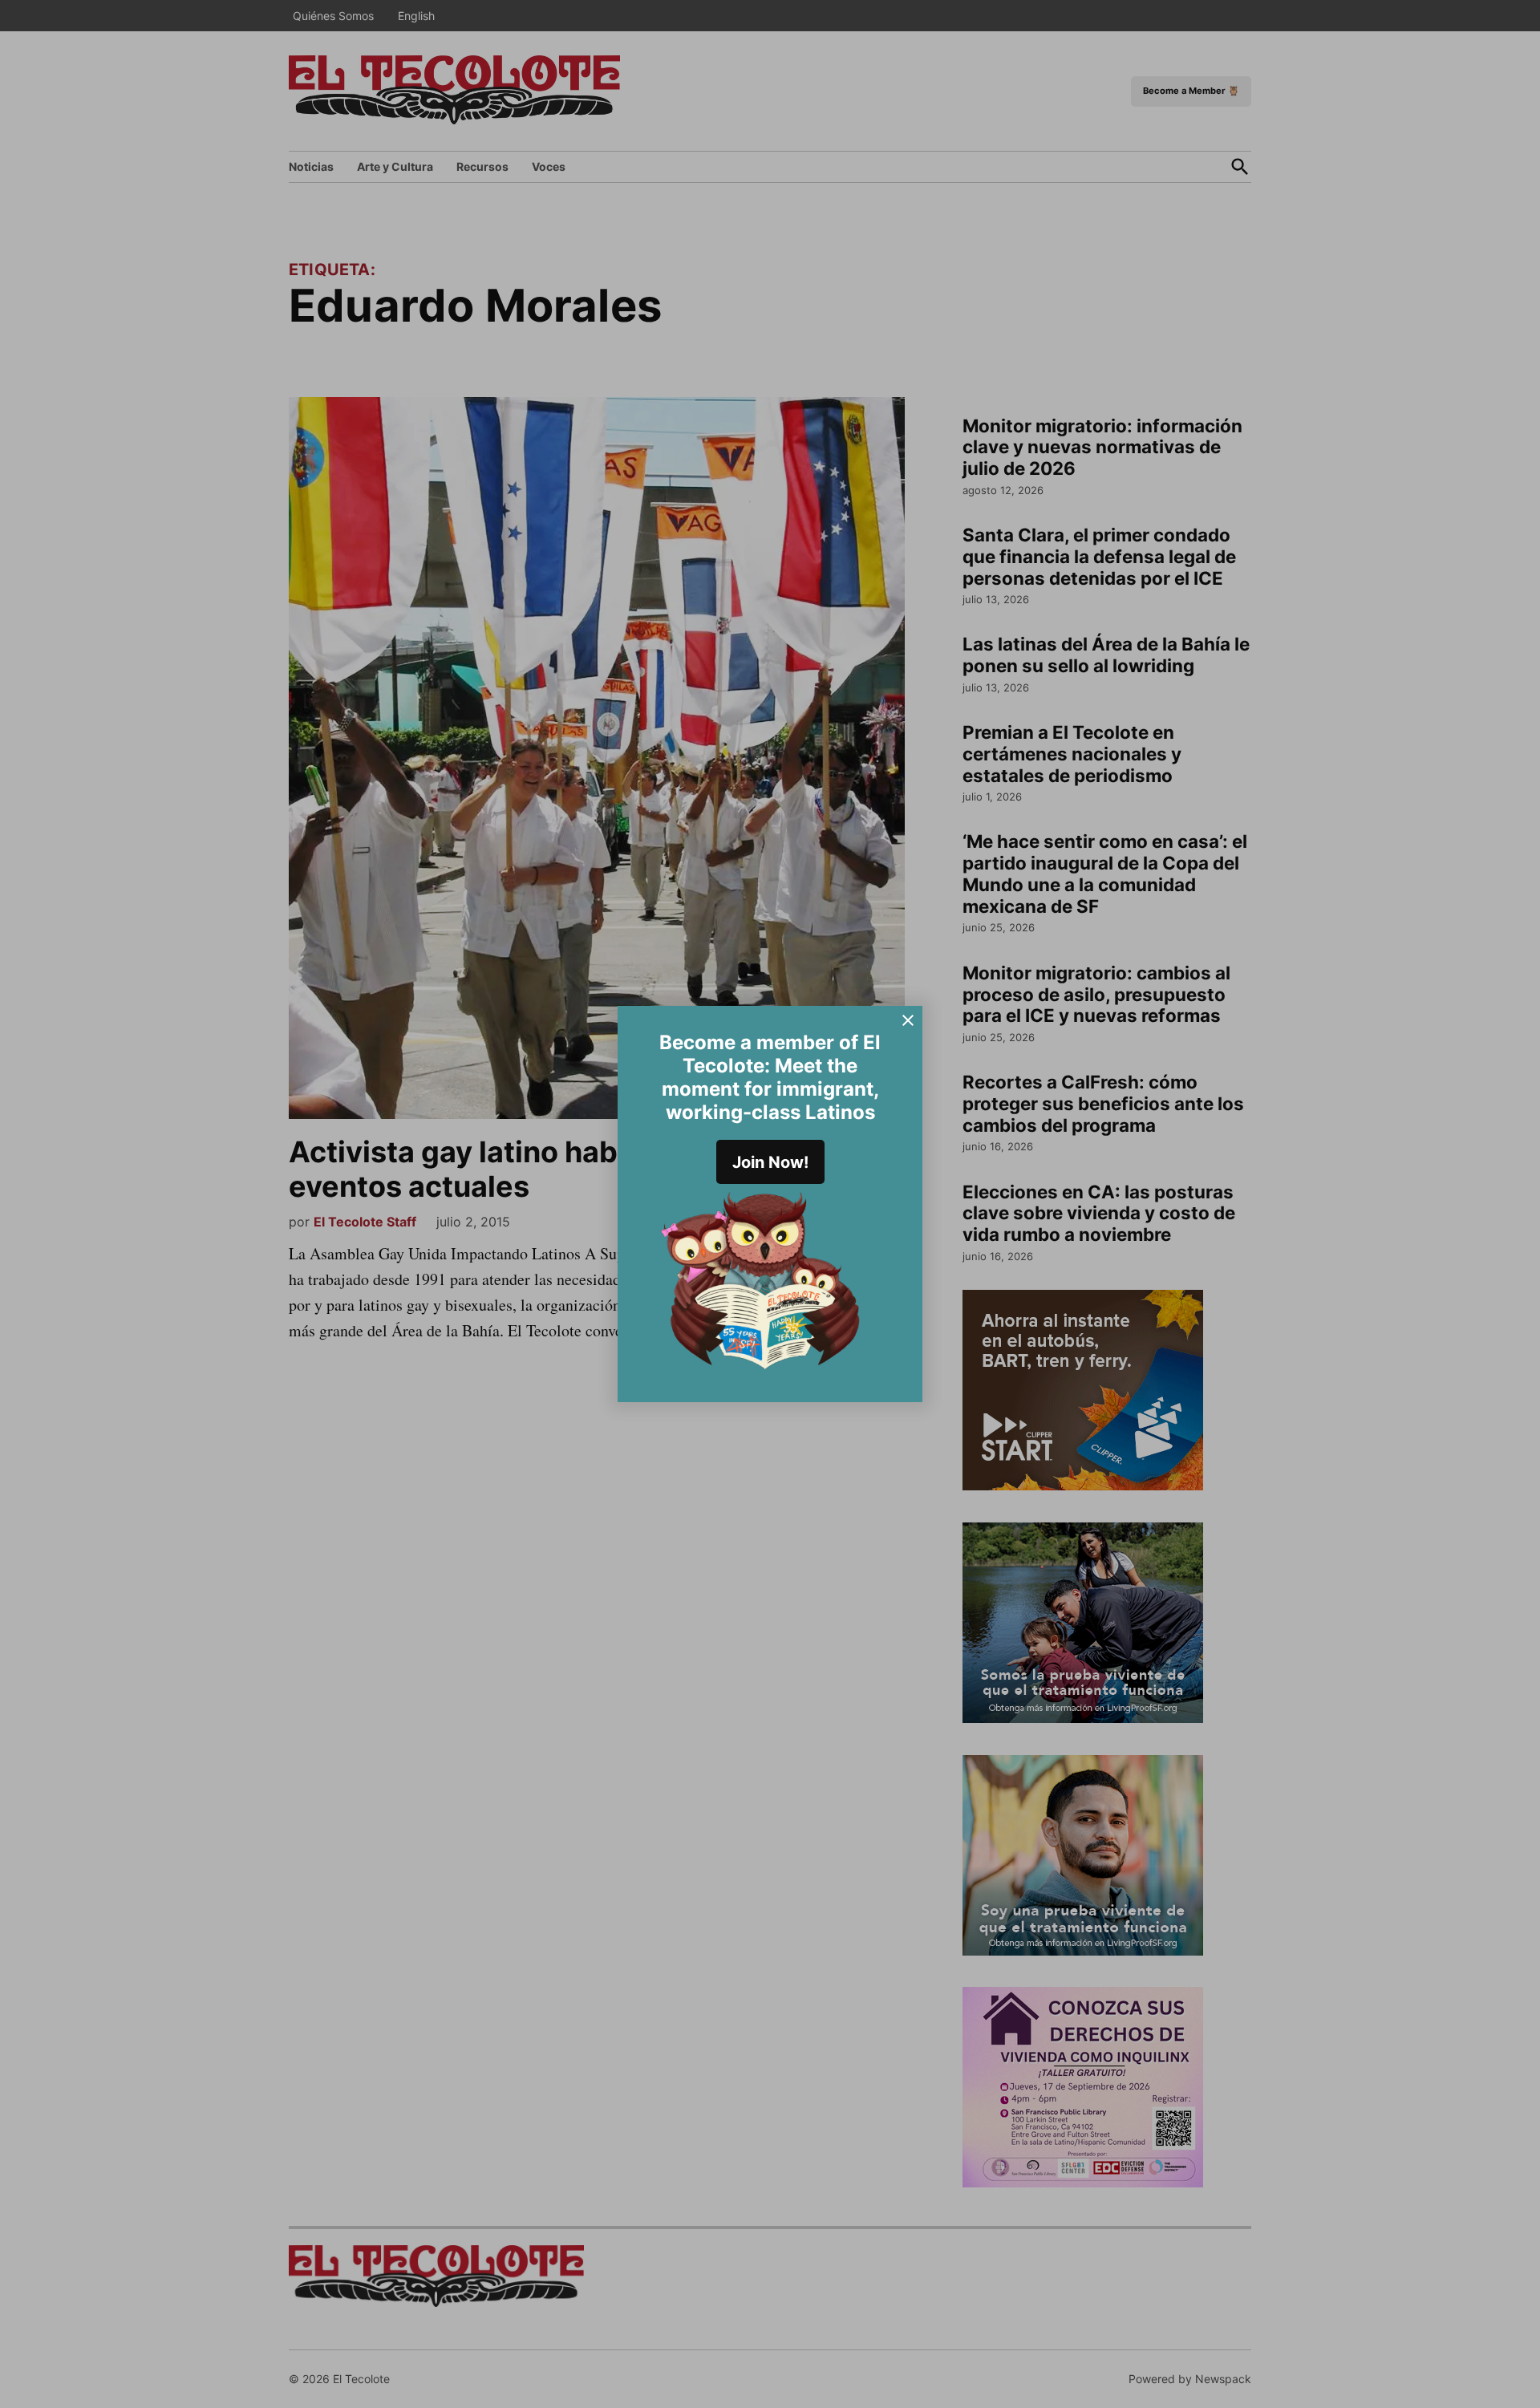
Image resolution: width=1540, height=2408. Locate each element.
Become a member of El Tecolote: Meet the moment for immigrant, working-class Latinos (770, 1077)
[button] (770, 1204)
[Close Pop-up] (908, 1020)
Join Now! (770, 1162)
